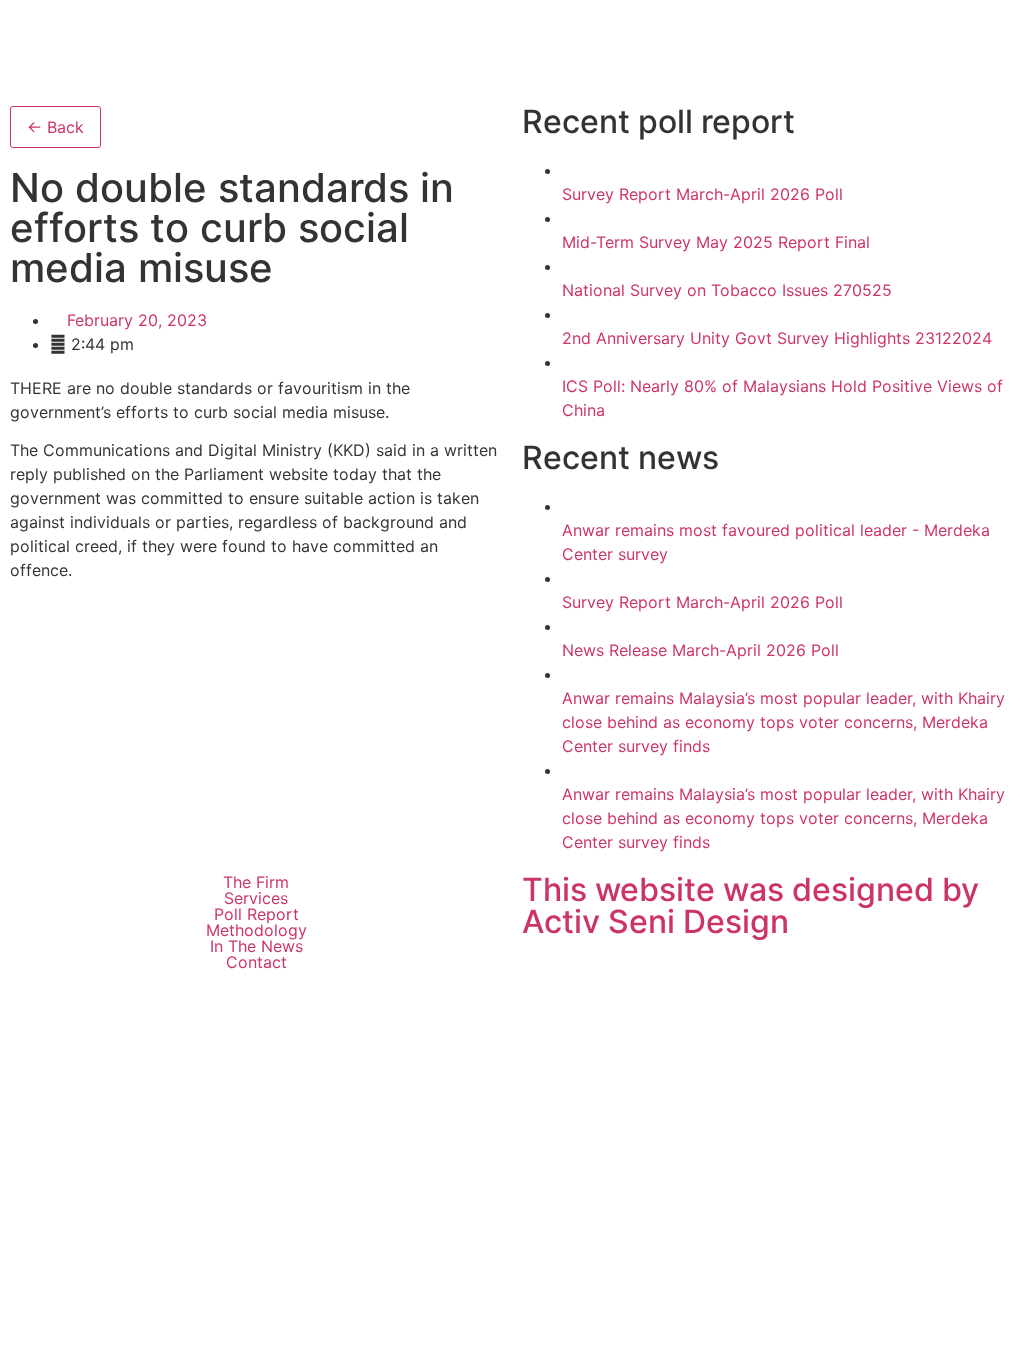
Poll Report (256, 914)
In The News (256, 946)
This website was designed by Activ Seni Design (750, 905)
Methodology (256, 930)
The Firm (256, 882)
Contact (256, 962)
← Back (55, 127)
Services (256, 898)
